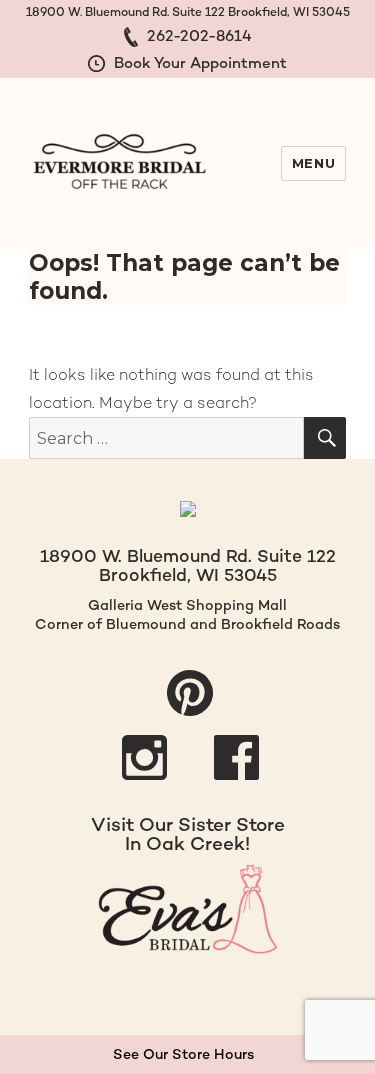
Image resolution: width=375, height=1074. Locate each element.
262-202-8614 (197, 35)
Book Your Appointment (198, 62)
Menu (313, 163)
